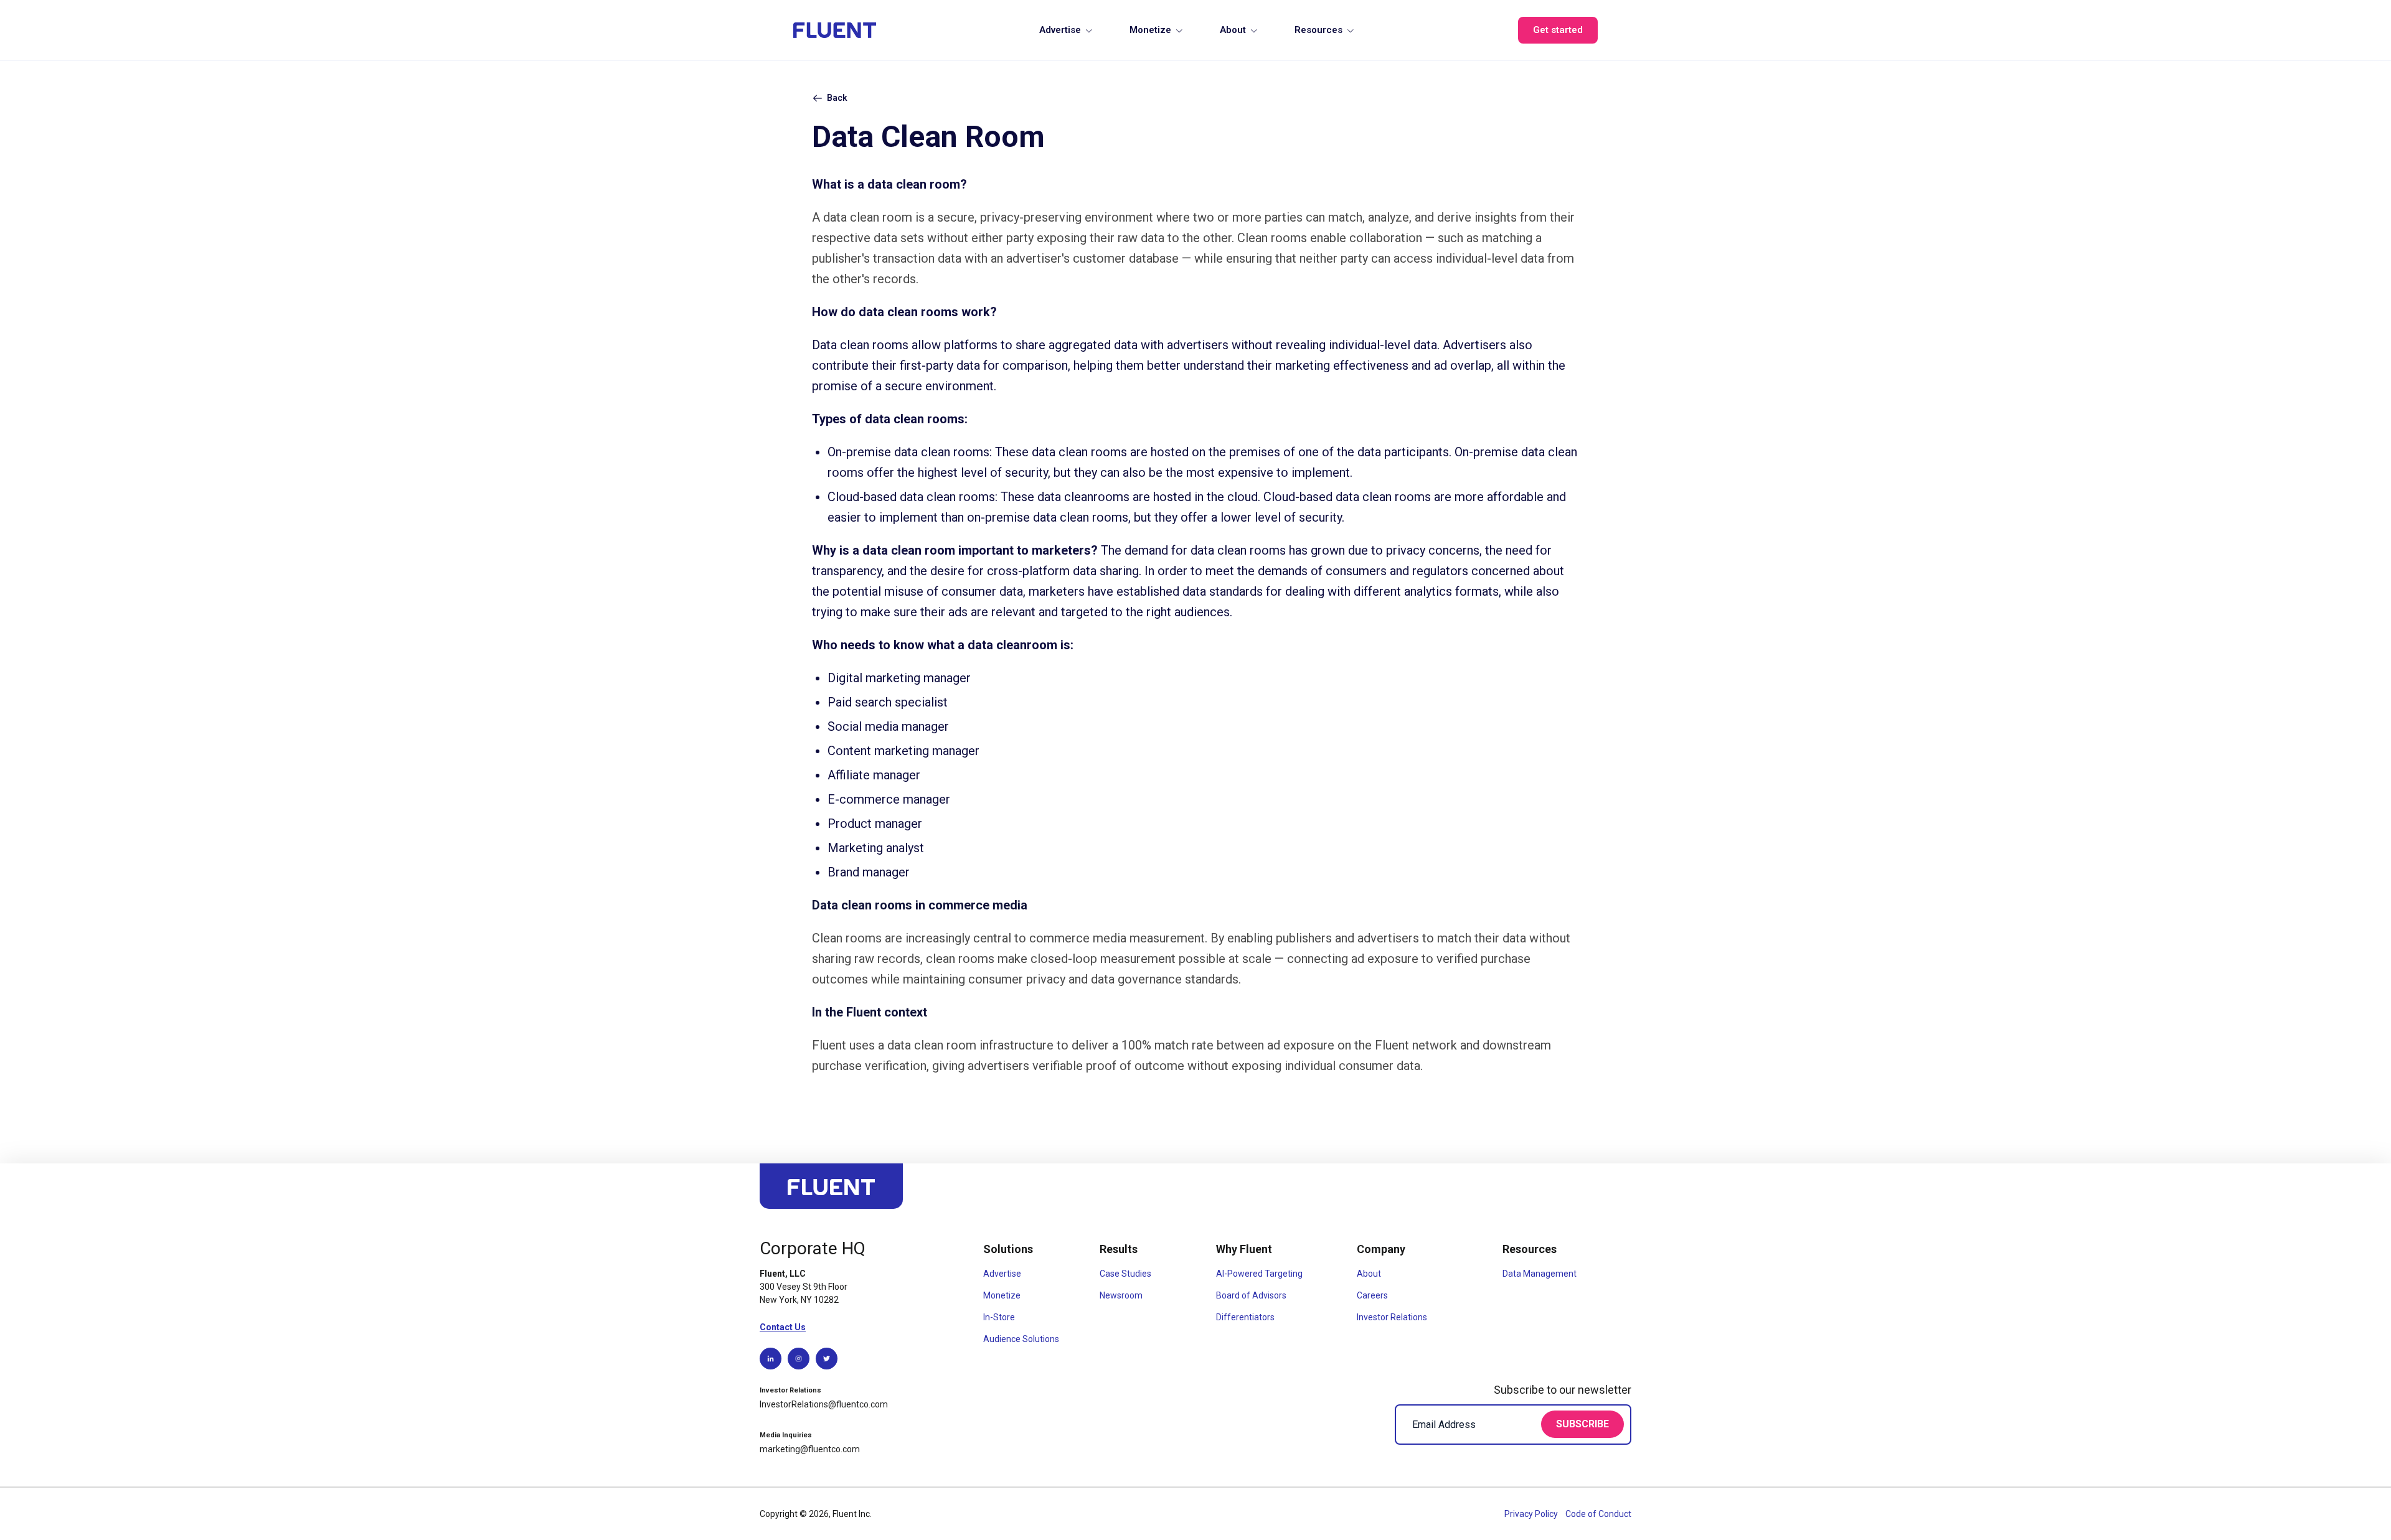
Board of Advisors (1251, 1295)
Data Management (1540, 1274)
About (1233, 30)
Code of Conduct (1598, 1514)
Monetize (1150, 30)
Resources (1318, 30)
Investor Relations (1392, 1317)
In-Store (999, 1317)
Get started (1558, 30)
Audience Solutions (1021, 1339)
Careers (1372, 1295)
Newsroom (1121, 1295)
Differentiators (1245, 1317)
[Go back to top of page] (831, 1192)
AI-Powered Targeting (1259, 1274)
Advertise (1060, 30)
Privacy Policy (1532, 1514)
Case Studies (1125, 1274)
